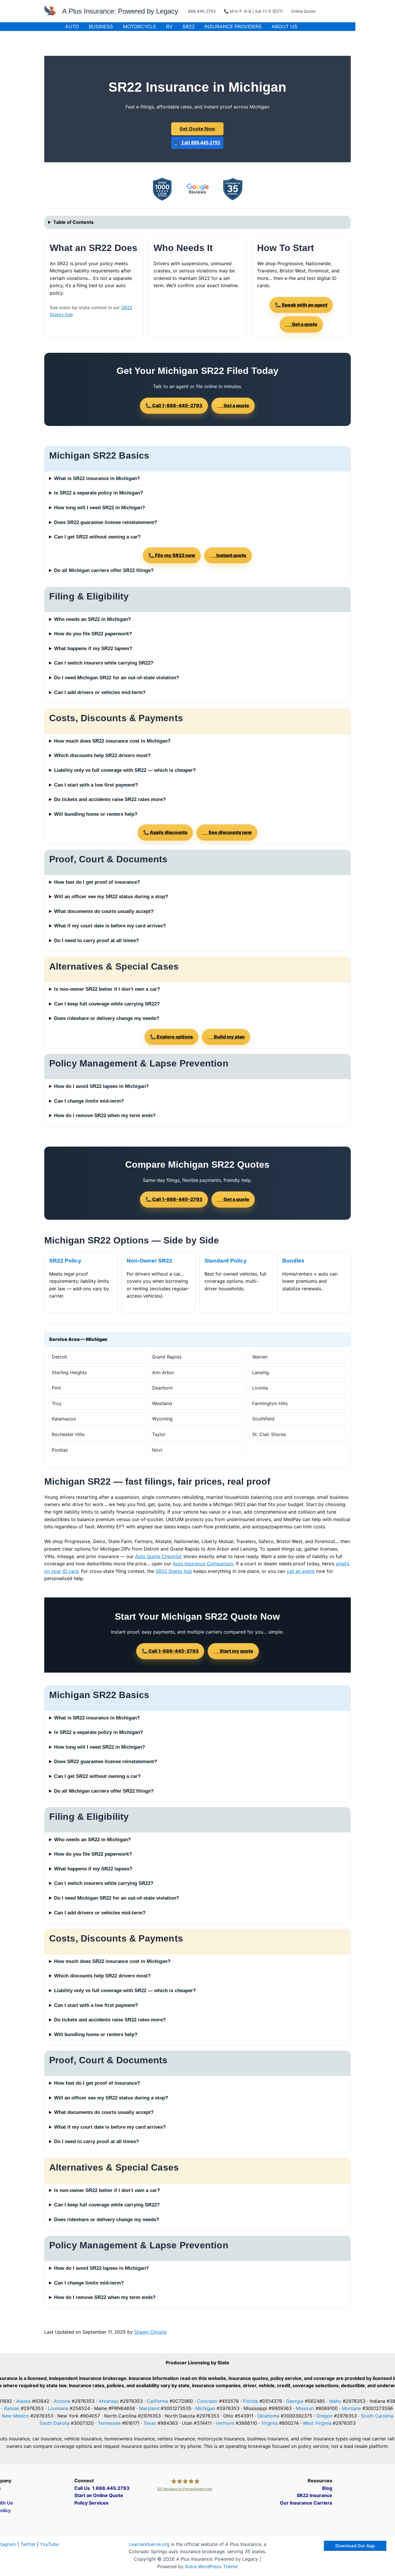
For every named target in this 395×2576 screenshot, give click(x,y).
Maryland (149, 2408)
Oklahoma (268, 2416)
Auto (72, 27)
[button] (355, 2546)
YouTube (49, 2544)
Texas (150, 2423)
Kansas (12, 2408)
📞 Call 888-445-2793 (197, 143)
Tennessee (109, 2423)
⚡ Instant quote (228, 555)
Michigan (205, 2408)
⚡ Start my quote (233, 1651)
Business (101, 27)
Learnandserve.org (149, 2544)
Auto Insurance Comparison (203, 1564)
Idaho (335, 2401)
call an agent (301, 1571)
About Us (284, 27)
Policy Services (91, 2503)
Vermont (225, 2423)
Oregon (324, 2416)
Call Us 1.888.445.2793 (102, 2488)
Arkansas (109, 2401)
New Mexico (15, 2416)
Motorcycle (140, 27)
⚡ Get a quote (301, 324)
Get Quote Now (197, 129)
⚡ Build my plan (226, 1037)
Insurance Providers (233, 27)
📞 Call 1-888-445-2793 (174, 405)
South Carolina (377, 2416)
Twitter (28, 2544)
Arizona (62, 2401)
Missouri (305, 2408)
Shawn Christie (151, 2332)
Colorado (207, 2401)
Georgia (295, 2401)
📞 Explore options (171, 1037)
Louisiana (58, 2408)
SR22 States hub (174, 1571)
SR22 (189, 27)
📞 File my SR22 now (172, 555)
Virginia (269, 2423)
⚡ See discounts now (227, 832)
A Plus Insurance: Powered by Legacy (120, 11)
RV (169, 27)
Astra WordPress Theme (211, 2566)
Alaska (23, 2401)
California (157, 2401)
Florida (250, 2401)
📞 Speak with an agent (301, 305)
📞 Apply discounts (165, 832)
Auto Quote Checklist (158, 1556)
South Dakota (54, 2423)
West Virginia (317, 2423)
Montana (351, 2408)
